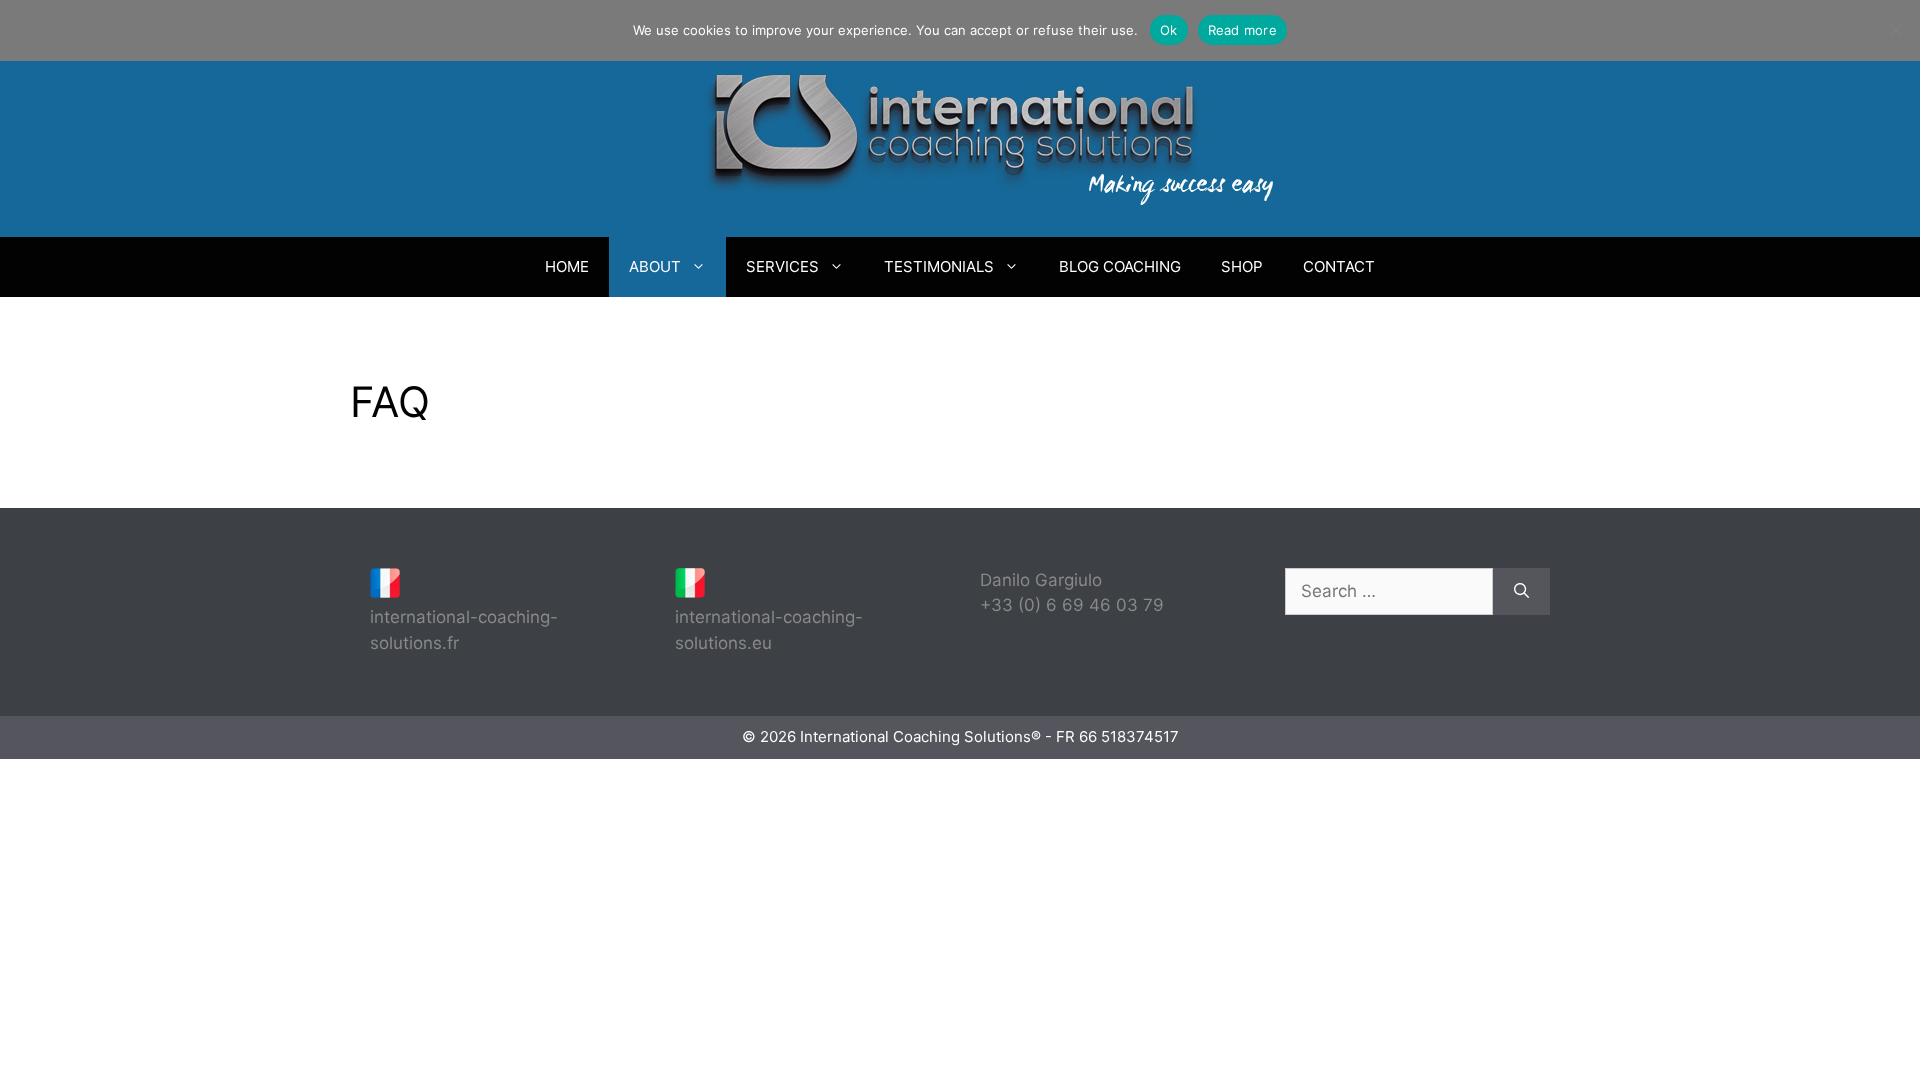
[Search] (1521, 592)
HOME (567, 266)
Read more (1242, 30)
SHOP (1242, 266)
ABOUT (655, 266)
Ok (1169, 30)
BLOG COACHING (1120, 266)
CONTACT (1339, 266)
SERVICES (782, 266)
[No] (1895, 30)
